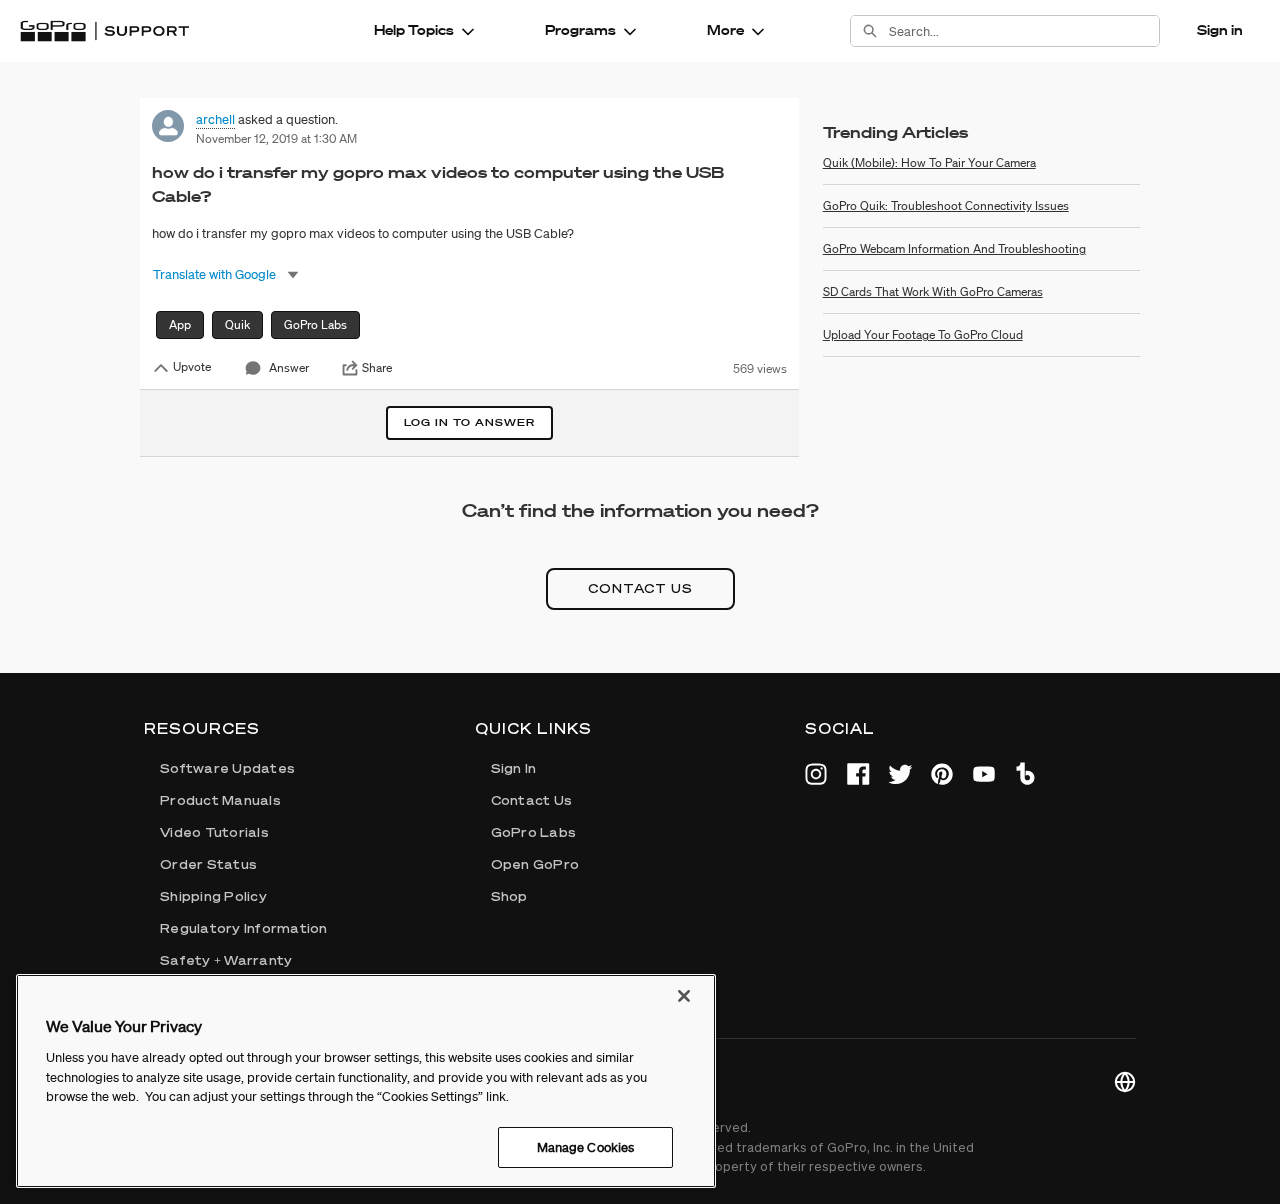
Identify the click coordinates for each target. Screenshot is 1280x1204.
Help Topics (414, 30)
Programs (580, 30)
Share (377, 368)
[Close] (684, 996)
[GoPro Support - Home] (104, 31)
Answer (289, 367)
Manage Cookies (586, 1146)
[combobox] (1024, 31)
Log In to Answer (469, 422)
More (725, 30)
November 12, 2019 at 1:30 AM (276, 138)
